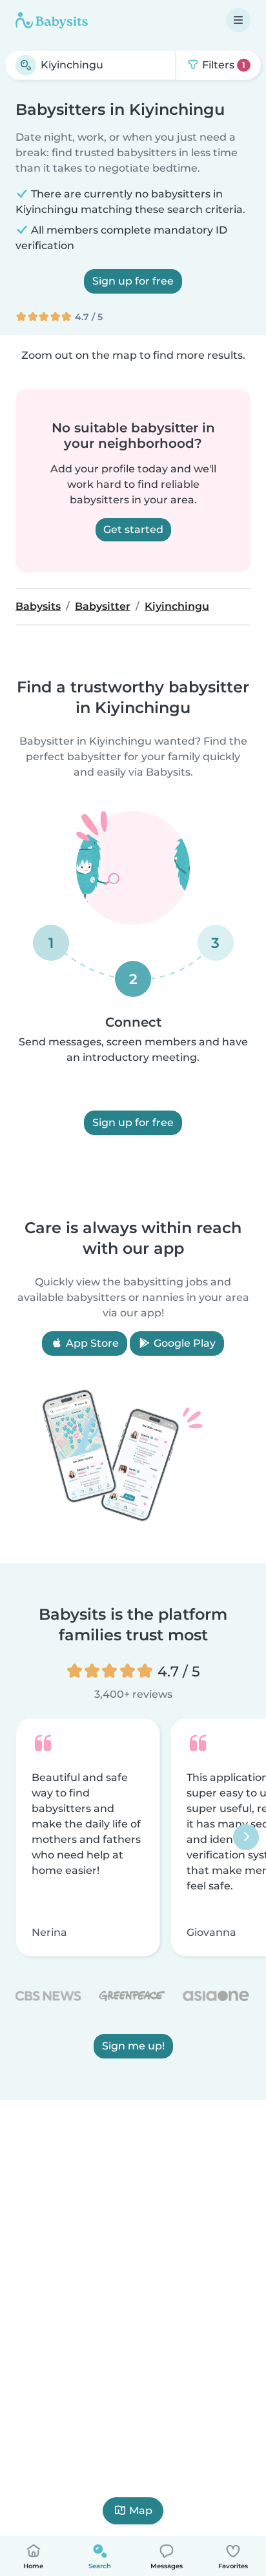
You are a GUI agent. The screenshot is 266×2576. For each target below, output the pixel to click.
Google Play (183, 1343)
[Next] (246, 1837)
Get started (133, 529)
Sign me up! (133, 2046)
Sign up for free (133, 281)
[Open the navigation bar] (238, 20)
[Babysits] (52, 20)
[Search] (26, 65)
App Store (91, 1343)
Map (141, 2511)
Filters (222, 65)
